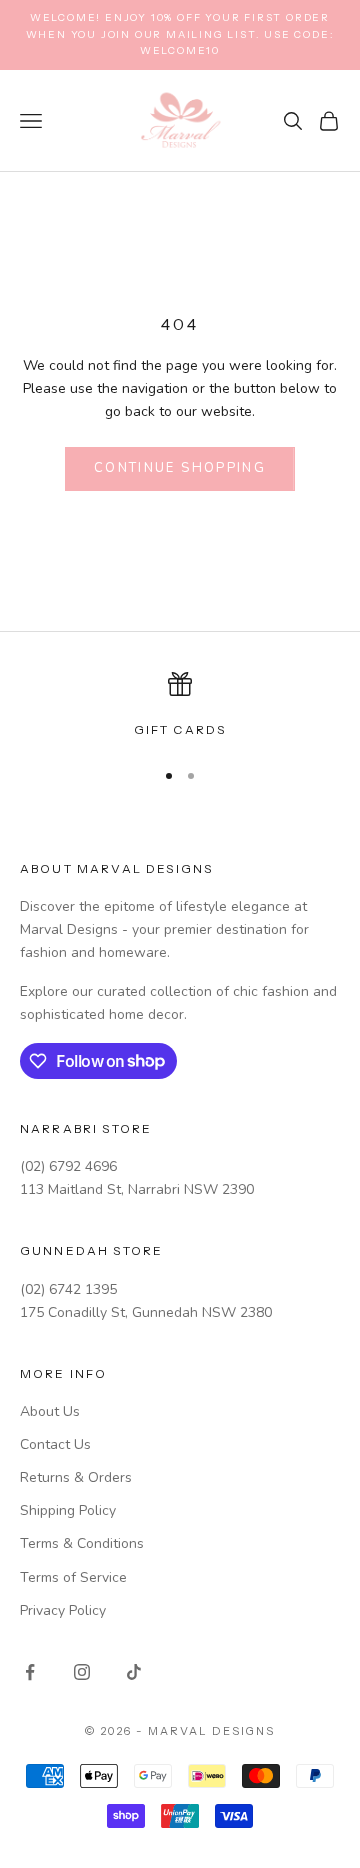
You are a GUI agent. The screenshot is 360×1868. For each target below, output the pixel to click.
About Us (50, 1411)
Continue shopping (180, 468)
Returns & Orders (76, 1477)
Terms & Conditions (82, 1543)
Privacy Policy (63, 1610)
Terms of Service (73, 1577)
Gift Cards (180, 729)
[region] (180, 706)
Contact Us (55, 1444)
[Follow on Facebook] (30, 1672)
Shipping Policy (68, 1510)
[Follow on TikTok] (134, 1672)
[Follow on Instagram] (82, 1672)
